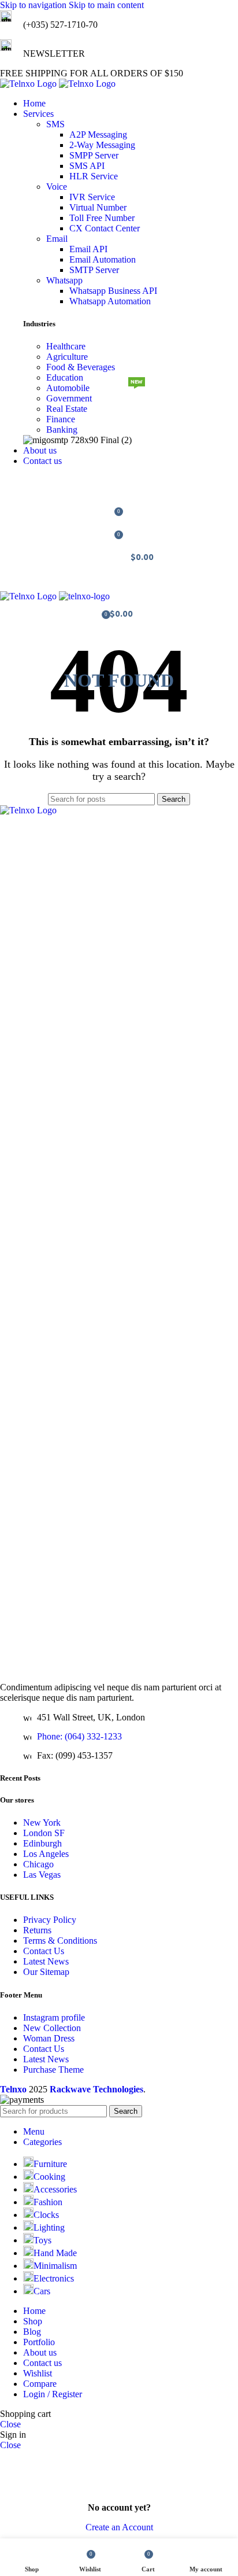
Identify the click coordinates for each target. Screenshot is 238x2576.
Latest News (46, 1961)
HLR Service (94, 176)
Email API (88, 249)
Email (57, 239)
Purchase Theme (53, 2070)
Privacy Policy (50, 1920)
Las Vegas (42, 1875)
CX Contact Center (105, 228)
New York (42, 1823)
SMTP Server (94, 270)
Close (10, 2424)
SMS (55, 124)
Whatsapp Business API (113, 291)
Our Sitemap (46, 1972)
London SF (44, 1833)
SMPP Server (94, 155)
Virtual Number (98, 207)
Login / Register (53, 2394)
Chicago (38, 1864)
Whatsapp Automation (110, 301)
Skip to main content (106, 5)
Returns (37, 1930)
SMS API (87, 166)
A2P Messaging (98, 134)
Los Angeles (46, 1854)
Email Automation (103, 259)
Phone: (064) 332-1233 (79, 1736)
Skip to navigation (34, 5)
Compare (40, 2384)
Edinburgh (42, 1843)
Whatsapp (64, 280)
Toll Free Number (102, 218)
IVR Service (92, 197)
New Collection (52, 2028)
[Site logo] (29, 84)
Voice (57, 187)
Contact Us (44, 1951)
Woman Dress (49, 2038)
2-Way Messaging (102, 145)
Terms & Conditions (60, 1941)
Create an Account (119, 2527)
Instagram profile (54, 2017)
